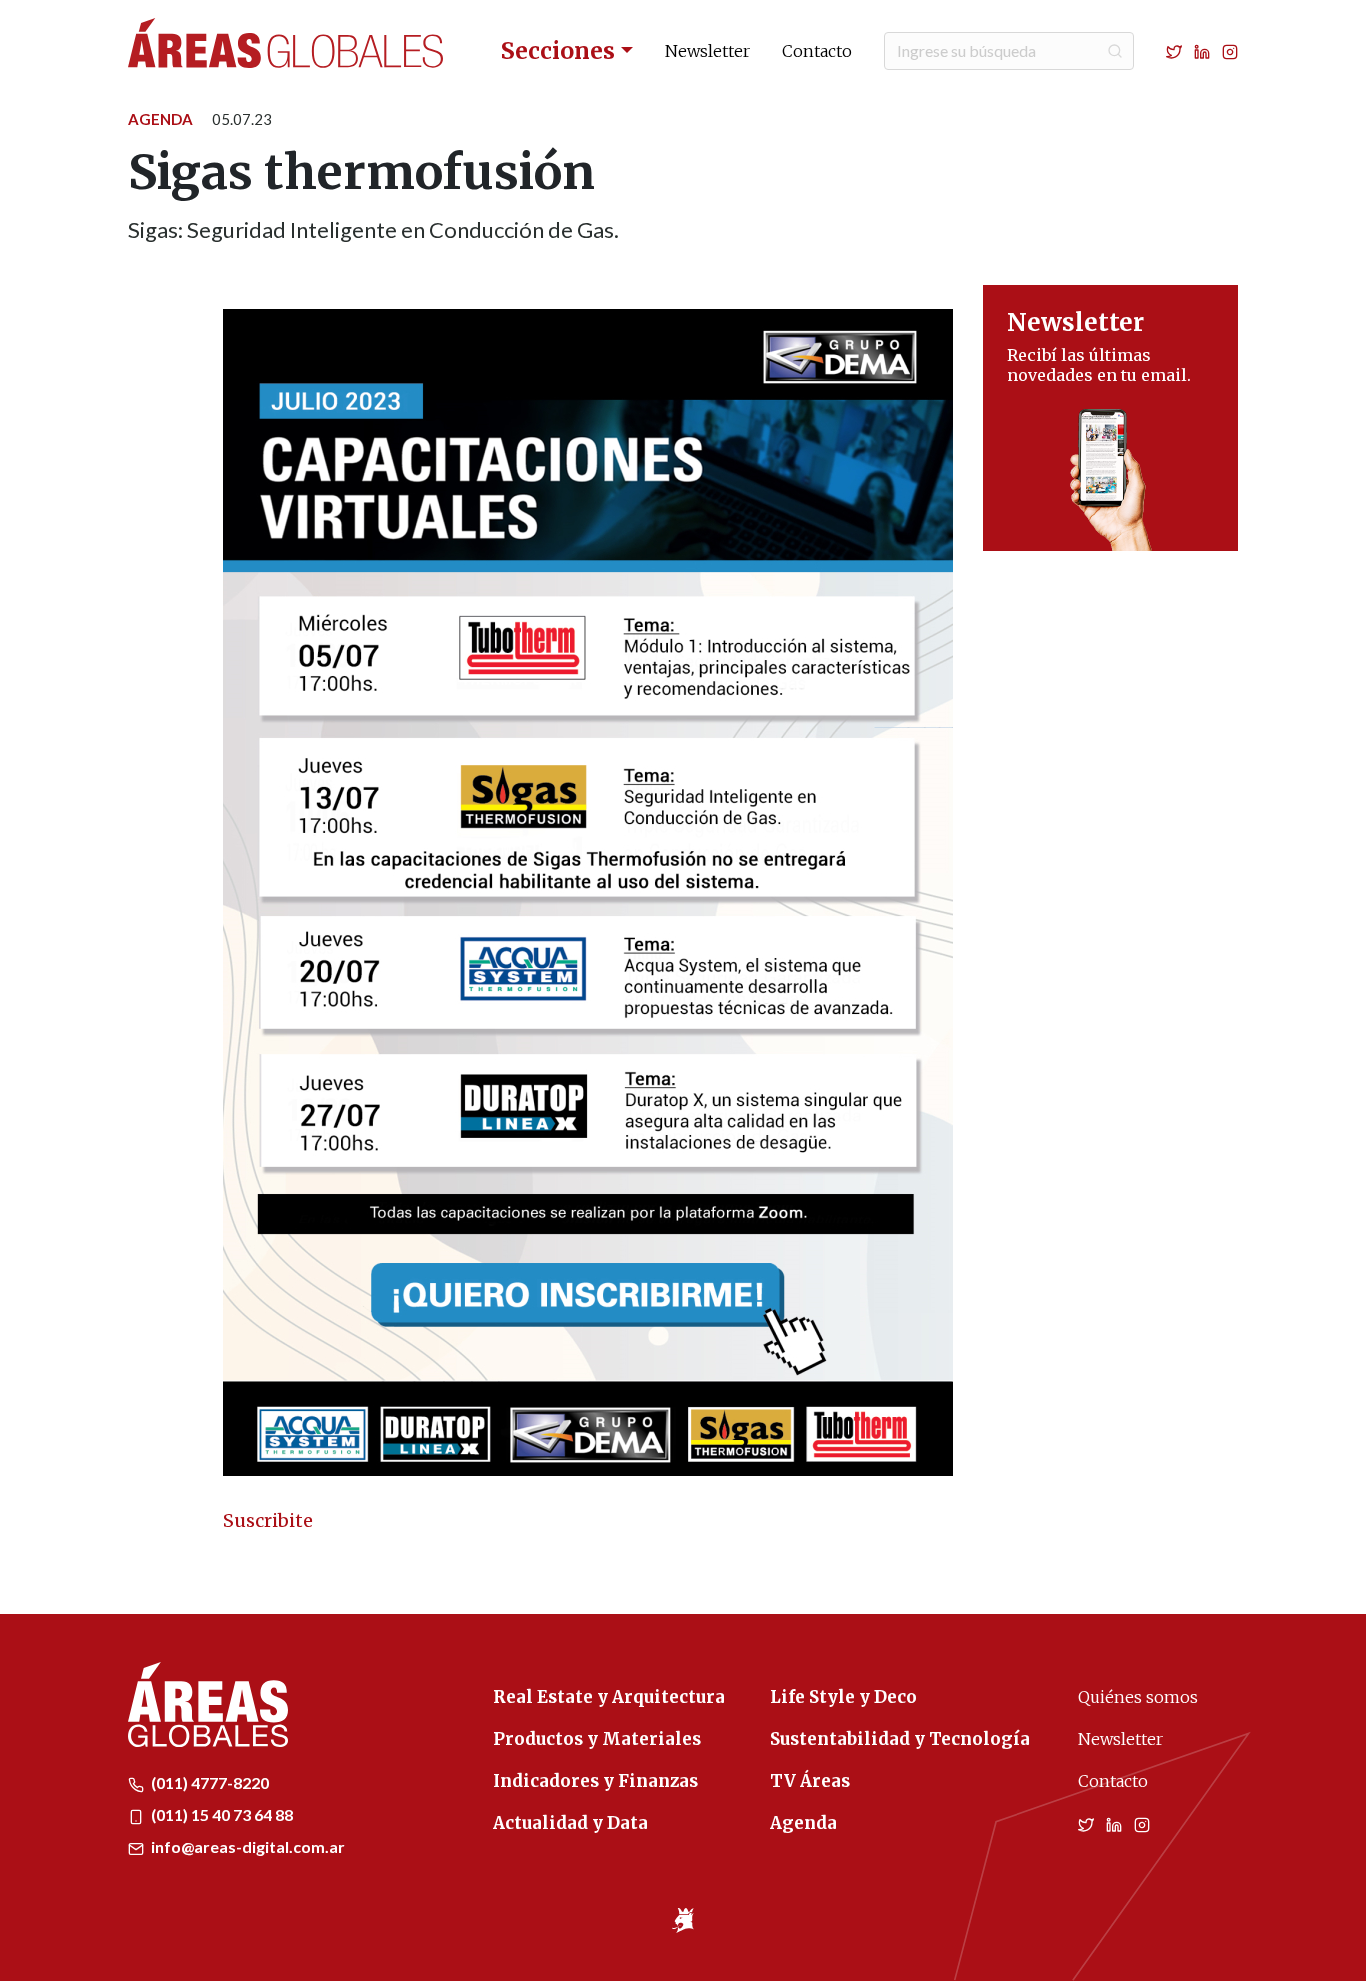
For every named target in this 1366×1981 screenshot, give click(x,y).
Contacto (817, 51)
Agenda (160, 119)
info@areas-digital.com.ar (246, 1846)
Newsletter (707, 51)
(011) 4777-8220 (208, 1782)
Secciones (558, 50)
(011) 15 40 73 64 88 (220, 1814)
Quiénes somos (1138, 1697)
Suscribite (268, 1520)
